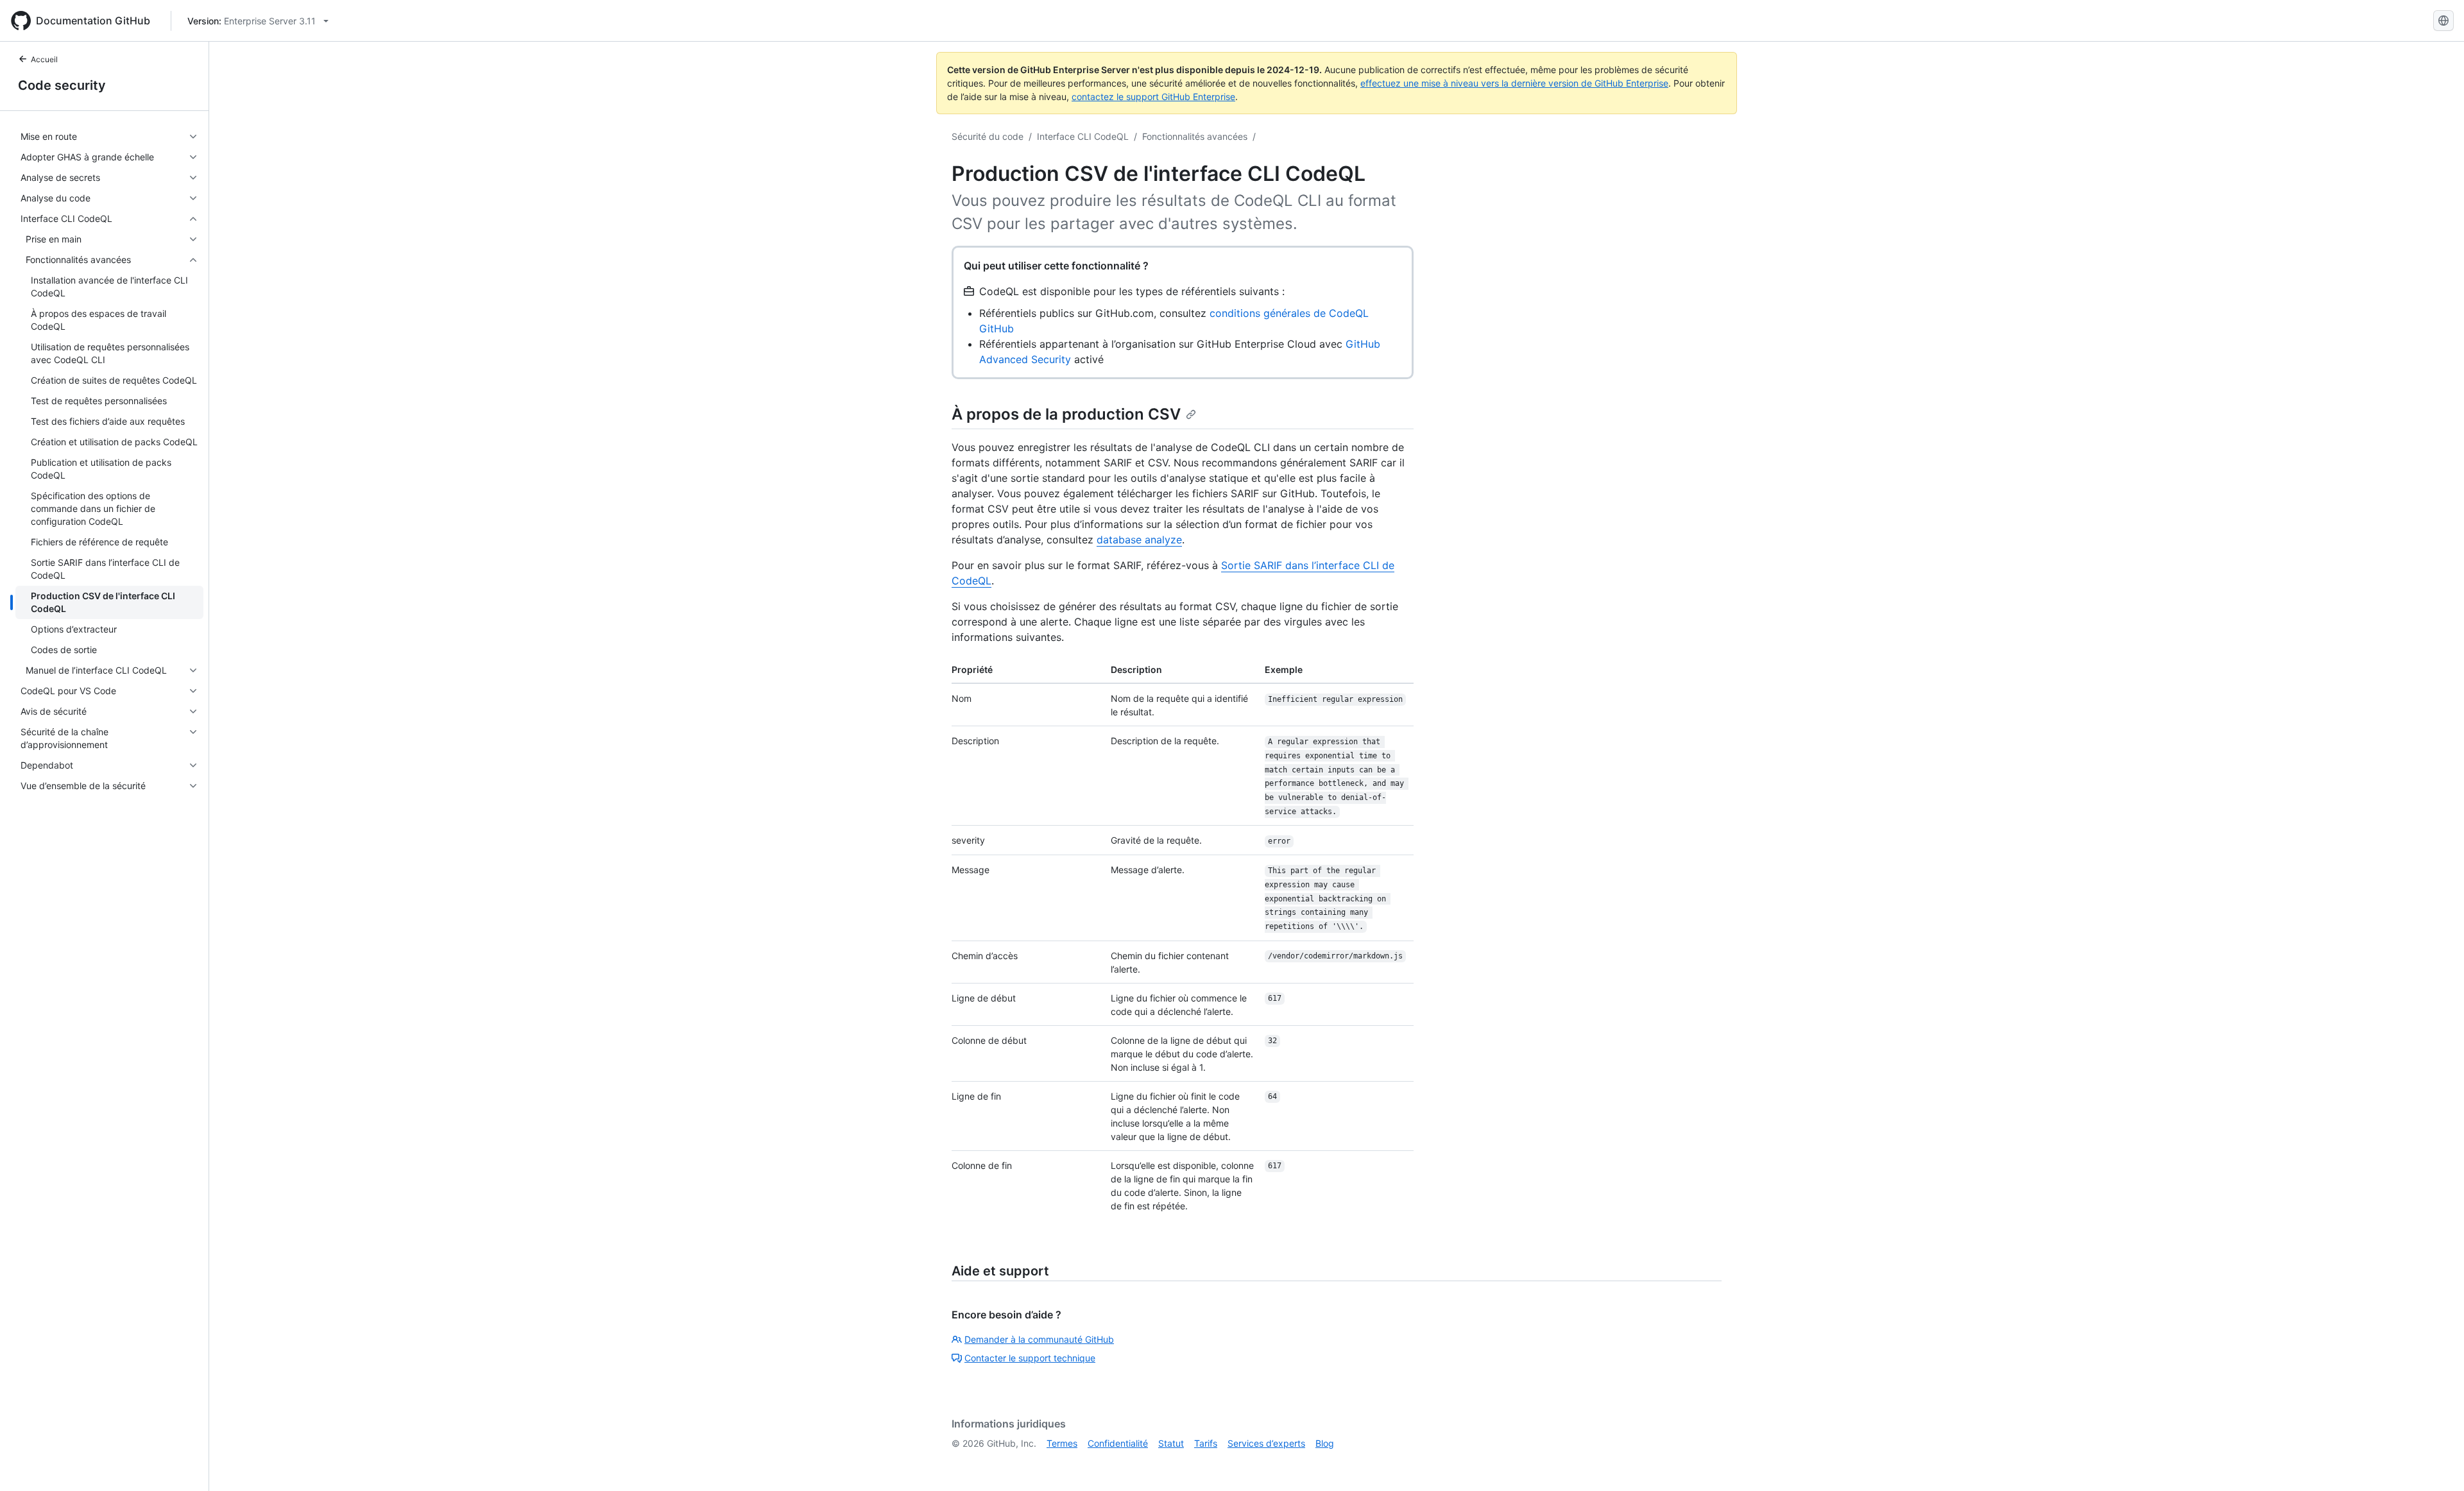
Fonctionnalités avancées (1195, 136)
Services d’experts (1266, 1443)
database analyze (1139, 540)
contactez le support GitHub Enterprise (1153, 97)
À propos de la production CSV (1066, 414)
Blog (1325, 1443)
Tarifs (1206, 1443)
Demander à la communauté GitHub (1039, 1339)
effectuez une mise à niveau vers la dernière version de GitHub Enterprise (1514, 83)
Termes (1062, 1443)
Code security (62, 85)
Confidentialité (1118, 1443)
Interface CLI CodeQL (1083, 136)
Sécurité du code (988, 136)
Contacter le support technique (1030, 1358)
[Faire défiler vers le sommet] (2436, 1463)
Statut (1171, 1443)
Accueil (44, 59)
